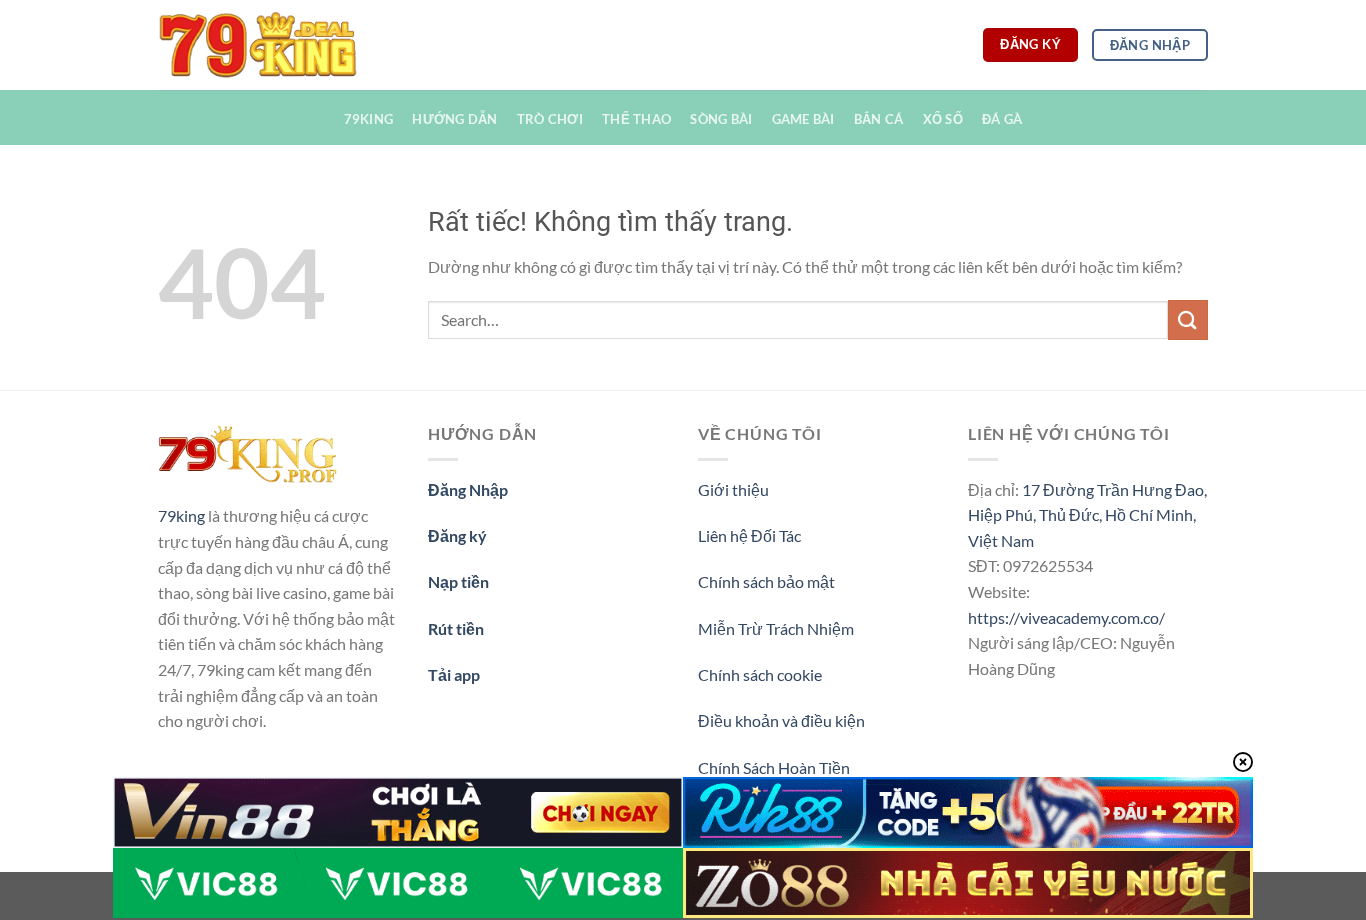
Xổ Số (943, 119)
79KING (369, 119)
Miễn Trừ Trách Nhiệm (776, 628)
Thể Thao (636, 119)
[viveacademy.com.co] (258, 45)
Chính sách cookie (760, 674)
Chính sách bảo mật (766, 581)
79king (181, 515)
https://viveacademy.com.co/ (1066, 617)
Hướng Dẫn (454, 119)
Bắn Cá (879, 119)
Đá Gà (1002, 119)
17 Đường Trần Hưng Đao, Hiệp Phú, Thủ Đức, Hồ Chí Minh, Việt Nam (1087, 515)
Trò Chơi (550, 119)
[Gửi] (1188, 319)
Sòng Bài (721, 119)
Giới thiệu (733, 489)
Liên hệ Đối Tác (749, 535)
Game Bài (803, 119)
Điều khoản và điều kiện (781, 720)
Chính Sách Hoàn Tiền (774, 767)
